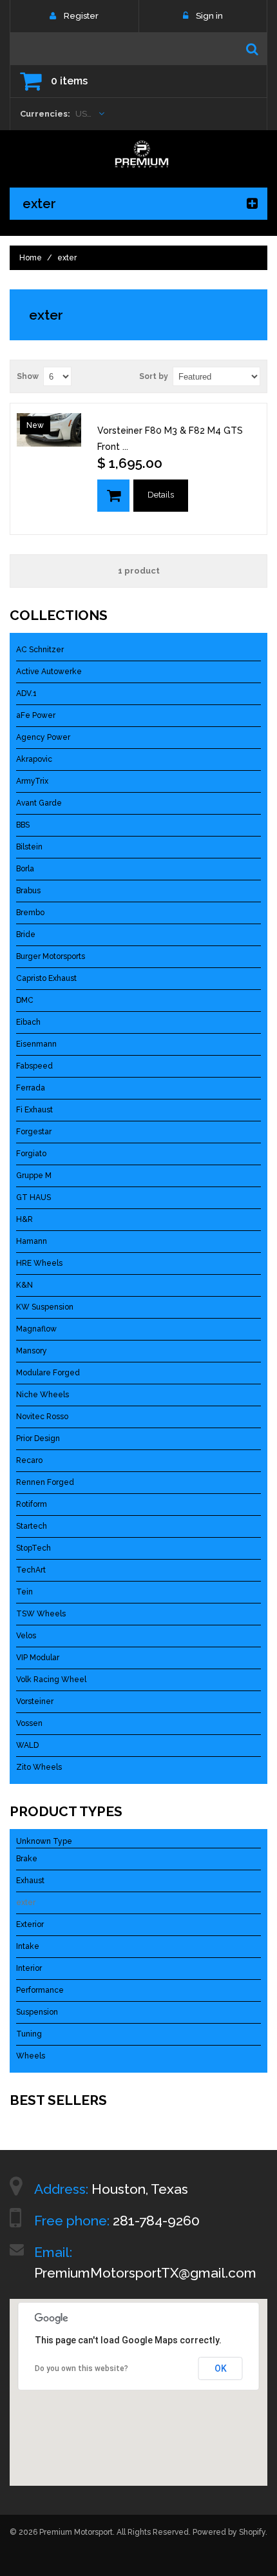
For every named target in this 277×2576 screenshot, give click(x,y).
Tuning (29, 2034)
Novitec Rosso (42, 1417)
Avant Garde (39, 803)
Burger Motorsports (51, 956)
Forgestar (34, 1132)
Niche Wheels (43, 1395)
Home (31, 258)
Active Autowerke (49, 672)
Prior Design (38, 1438)
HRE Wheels (39, 1263)
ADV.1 (26, 693)
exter (26, 1903)
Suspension (37, 2012)
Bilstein (29, 847)
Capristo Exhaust (46, 978)
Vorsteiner (35, 1701)
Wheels (31, 2056)
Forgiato (31, 1154)
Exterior (30, 1924)
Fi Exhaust (34, 1110)
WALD (27, 1745)
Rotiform (32, 1504)
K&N (24, 1285)
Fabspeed (34, 1066)
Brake (27, 1859)
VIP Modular (38, 1658)
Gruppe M (34, 1176)
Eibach (28, 1022)
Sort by (154, 376)
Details (161, 495)
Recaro (29, 1460)
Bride (26, 935)
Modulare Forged (48, 1373)
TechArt (31, 1570)
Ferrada (31, 1088)
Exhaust (30, 1881)
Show (28, 376)
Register (81, 16)
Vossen (29, 1723)
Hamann (32, 1241)
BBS (23, 825)
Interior (29, 1968)
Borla (25, 869)
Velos (26, 1636)
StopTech (33, 1548)
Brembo (30, 913)
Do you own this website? (81, 2368)
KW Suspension (45, 1307)
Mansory (32, 1351)
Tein (24, 1592)
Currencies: (45, 114)
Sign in (209, 16)
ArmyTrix (32, 781)
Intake (28, 1946)
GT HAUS (33, 1197)
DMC (25, 1000)
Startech (32, 1526)
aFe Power (36, 715)
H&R (24, 1219)
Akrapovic (34, 759)
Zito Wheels (39, 1767)
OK (221, 2368)
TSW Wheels (41, 1614)
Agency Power (43, 737)
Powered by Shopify (229, 2532)
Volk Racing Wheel (51, 1680)
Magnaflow (36, 1329)
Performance (40, 1990)
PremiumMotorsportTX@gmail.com (145, 2273)
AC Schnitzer (40, 650)
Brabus (28, 891)
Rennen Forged (45, 1482)
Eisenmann (36, 1044)
